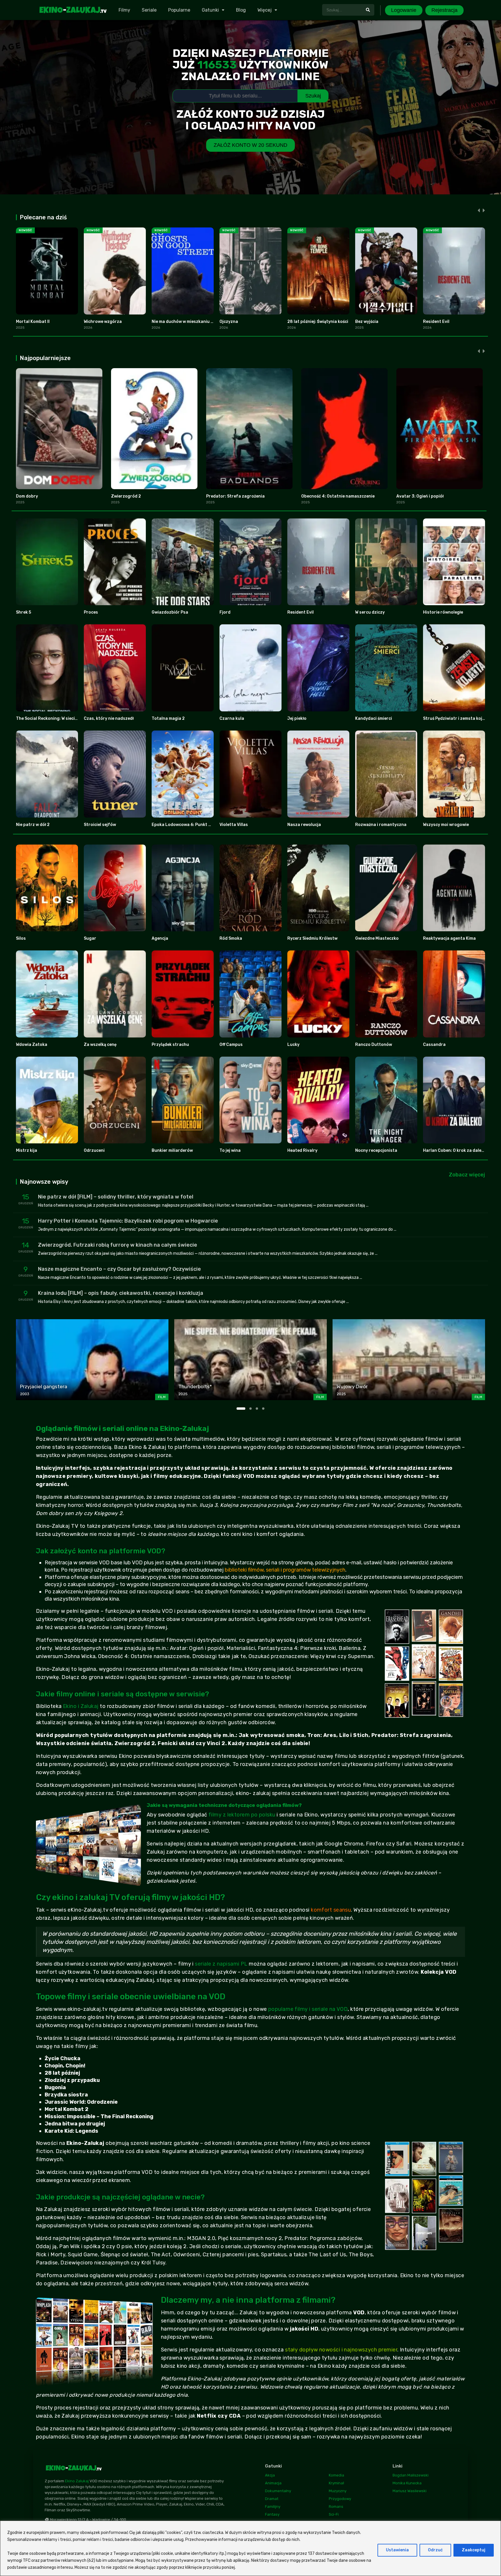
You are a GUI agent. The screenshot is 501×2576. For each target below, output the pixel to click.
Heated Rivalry (302, 1150)
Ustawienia (397, 2550)
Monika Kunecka (407, 2483)
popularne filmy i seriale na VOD (308, 2009)
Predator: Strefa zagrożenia (235, 496)
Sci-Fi (334, 2514)
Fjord (225, 612)
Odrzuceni (94, 1150)
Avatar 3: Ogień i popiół (420, 496)
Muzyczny (338, 2491)
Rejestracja (444, 10)
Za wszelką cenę (100, 1045)
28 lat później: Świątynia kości (318, 322)
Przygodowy (340, 2499)
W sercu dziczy (370, 612)
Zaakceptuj (474, 2550)
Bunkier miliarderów (172, 1150)
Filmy (124, 10)
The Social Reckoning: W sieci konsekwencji (59, 718)
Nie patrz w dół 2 (33, 825)
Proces (91, 612)
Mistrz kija (27, 1150)
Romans (336, 2507)
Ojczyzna (229, 322)
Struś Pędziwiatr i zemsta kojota (456, 718)
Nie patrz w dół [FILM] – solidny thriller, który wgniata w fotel (116, 1197)
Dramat (272, 2499)
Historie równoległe (443, 612)
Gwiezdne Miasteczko (377, 938)
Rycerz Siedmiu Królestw (312, 938)
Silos (21, 938)
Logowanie (404, 10)
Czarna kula (232, 718)
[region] (251, 2548)
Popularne (179, 10)
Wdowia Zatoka (32, 1045)
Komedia (336, 2475)
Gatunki (210, 10)
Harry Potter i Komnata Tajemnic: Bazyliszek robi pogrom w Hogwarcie (128, 1221)
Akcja (270, 2475)
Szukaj (313, 96)
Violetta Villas (234, 825)
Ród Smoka (231, 938)
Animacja (273, 2483)
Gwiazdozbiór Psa (170, 612)
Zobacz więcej (467, 1175)
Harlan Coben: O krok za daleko (455, 1150)
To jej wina (230, 1150)
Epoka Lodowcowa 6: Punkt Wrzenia (188, 825)
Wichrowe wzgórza (103, 322)
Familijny (273, 2507)
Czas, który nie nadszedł (109, 718)
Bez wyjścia (367, 322)
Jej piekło (297, 718)
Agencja (160, 938)
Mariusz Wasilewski (410, 2491)
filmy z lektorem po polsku (242, 1815)
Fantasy (272, 2514)
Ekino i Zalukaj (81, 1706)
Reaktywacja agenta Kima (449, 938)
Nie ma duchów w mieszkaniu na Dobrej (191, 322)
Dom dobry (27, 496)
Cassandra (434, 1045)
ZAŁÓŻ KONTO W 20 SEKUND (251, 145)
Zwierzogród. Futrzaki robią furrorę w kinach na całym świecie (118, 1245)
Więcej (265, 10)
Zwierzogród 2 (126, 496)
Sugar (90, 938)
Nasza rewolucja (304, 825)
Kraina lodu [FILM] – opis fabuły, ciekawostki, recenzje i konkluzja (121, 1293)
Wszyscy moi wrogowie (446, 825)
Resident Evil (436, 322)
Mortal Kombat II (33, 322)
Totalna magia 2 (168, 718)
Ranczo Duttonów (374, 1045)
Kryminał (336, 2483)
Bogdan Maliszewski (411, 2475)
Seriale (149, 10)
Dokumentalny (278, 2491)
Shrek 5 (23, 612)
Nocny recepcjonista (376, 1150)
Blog (241, 10)
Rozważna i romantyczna (381, 825)
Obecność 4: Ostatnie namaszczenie (338, 496)
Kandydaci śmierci (374, 718)
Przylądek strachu (170, 1045)
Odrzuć (435, 2550)
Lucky (293, 1045)
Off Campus (231, 1045)
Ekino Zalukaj (77, 2481)
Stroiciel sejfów (100, 825)
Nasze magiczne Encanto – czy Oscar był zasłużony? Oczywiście (119, 1269)
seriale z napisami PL (221, 1964)
